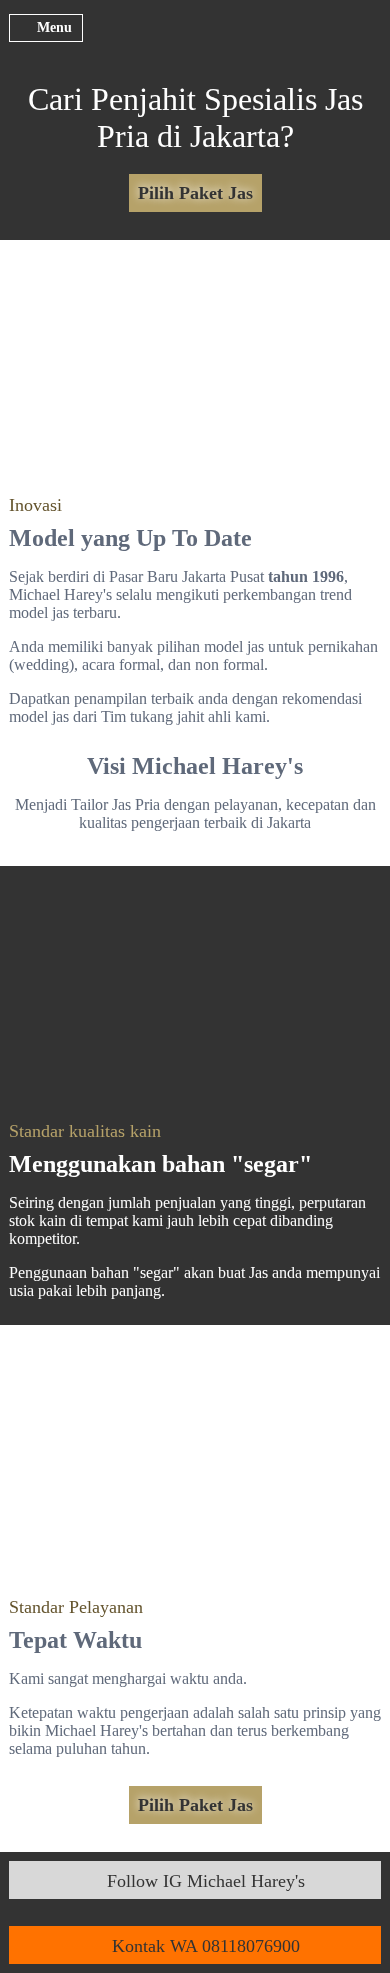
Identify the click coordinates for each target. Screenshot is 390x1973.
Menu (54, 27)
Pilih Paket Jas (195, 193)
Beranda (195, 42)
